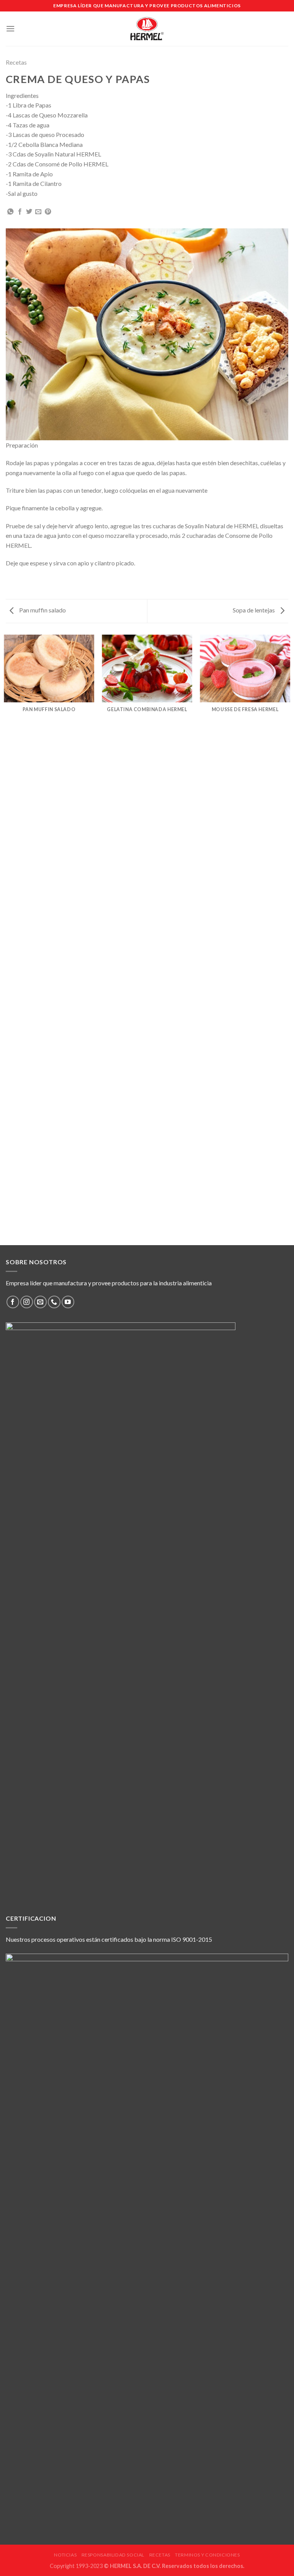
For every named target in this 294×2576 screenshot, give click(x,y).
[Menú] (10, 28)
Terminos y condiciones (207, 2555)
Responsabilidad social (113, 2555)
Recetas (16, 62)
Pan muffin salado (42, 610)
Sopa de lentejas (254, 610)
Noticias (65, 2555)
